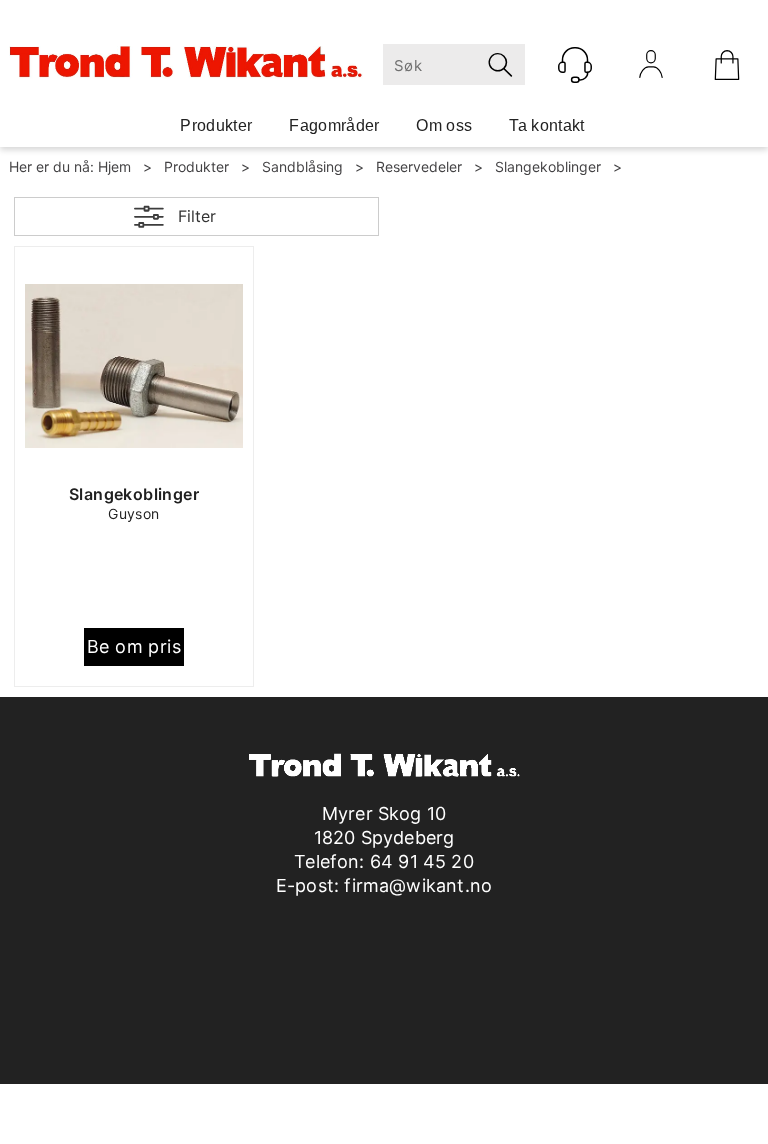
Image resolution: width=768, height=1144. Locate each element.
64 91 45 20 (422, 861)
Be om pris (134, 646)
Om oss (444, 125)
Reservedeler (419, 166)
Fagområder (334, 125)
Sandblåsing (302, 166)
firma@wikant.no (418, 885)
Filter (197, 216)
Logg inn (651, 69)
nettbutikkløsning (355, 1123)
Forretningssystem (214, 1123)
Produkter (216, 125)
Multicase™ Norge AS (546, 1123)
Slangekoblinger (548, 166)
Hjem (114, 166)
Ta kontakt (546, 125)
